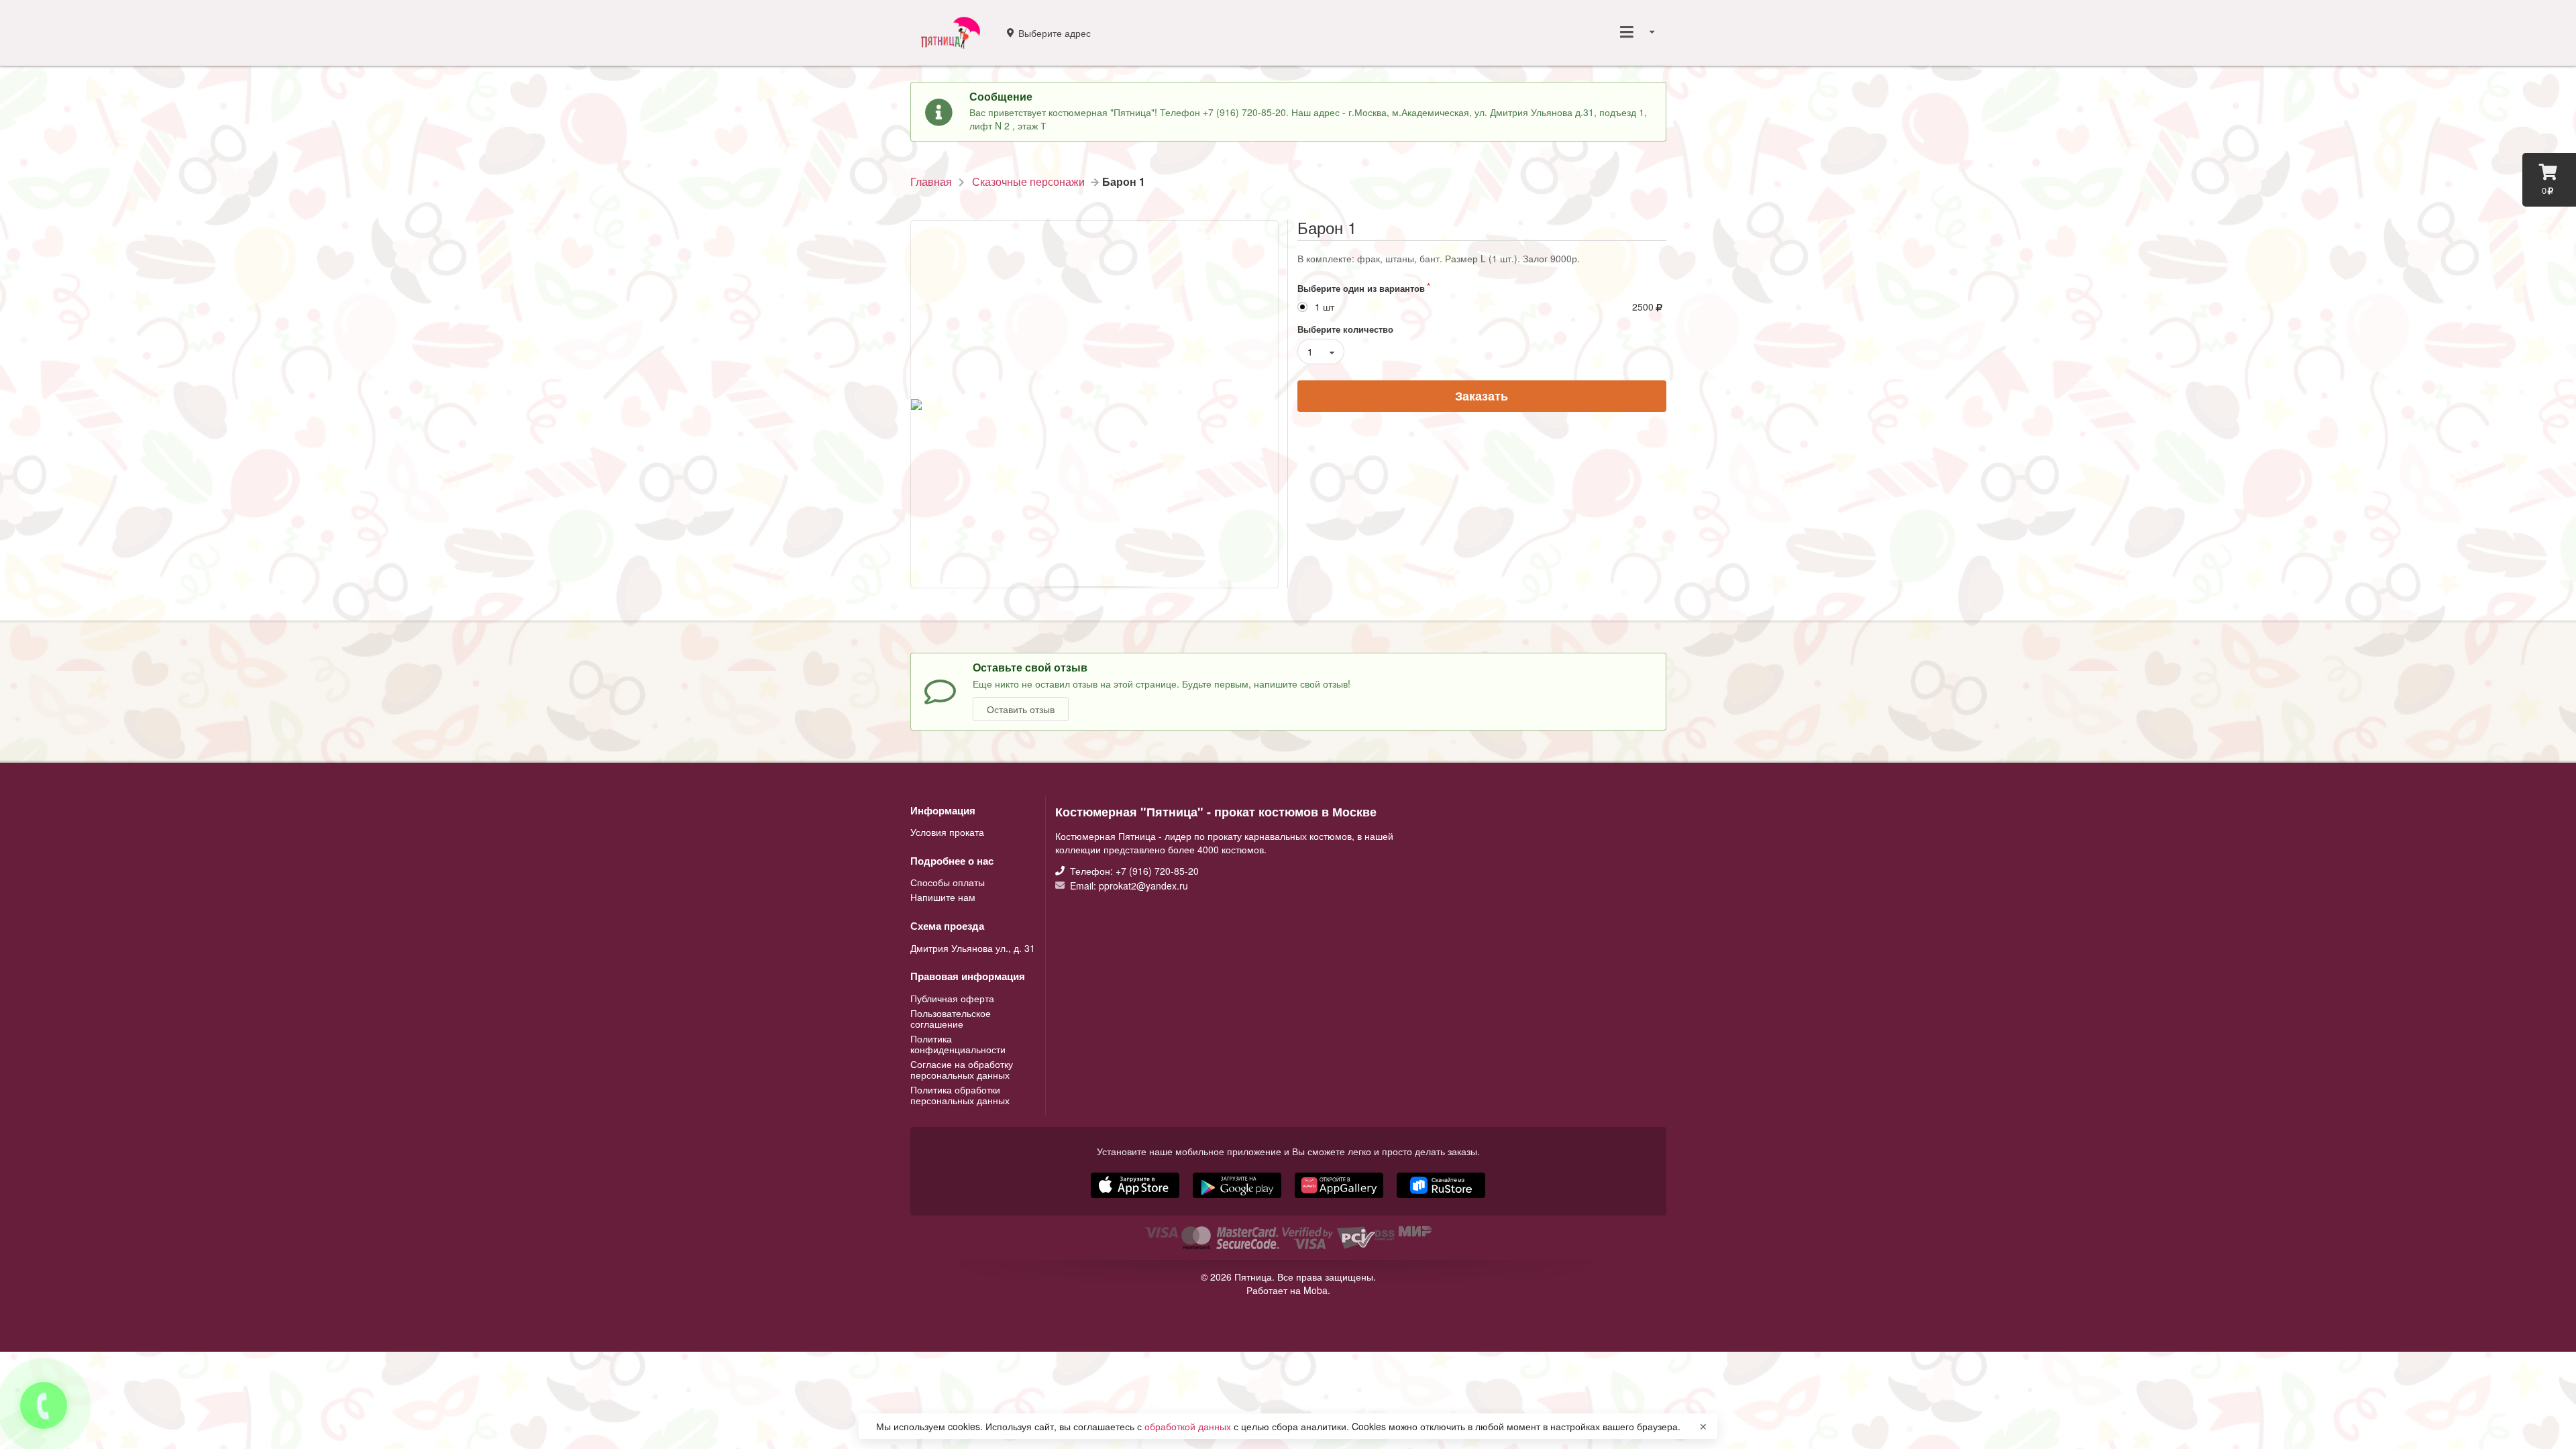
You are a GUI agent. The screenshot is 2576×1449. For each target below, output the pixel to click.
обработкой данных (1189, 1426)
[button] (1340, 1199)
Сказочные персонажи (1028, 182)
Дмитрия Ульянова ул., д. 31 (973, 948)
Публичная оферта (952, 999)
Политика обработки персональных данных (960, 1094)
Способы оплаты (948, 883)
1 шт (1325, 307)
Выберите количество (1345, 329)
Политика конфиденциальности (958, 1044)
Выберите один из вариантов (1361, 288)
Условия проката (947, 832)
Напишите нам (943, 896)
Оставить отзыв (1021, 709)
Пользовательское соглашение (951, 1018)
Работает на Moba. (1288, 1290)
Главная (931, 182)
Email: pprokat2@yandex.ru (1128, 885)
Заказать (1482, 396)
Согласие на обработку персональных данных (962, 1069)
